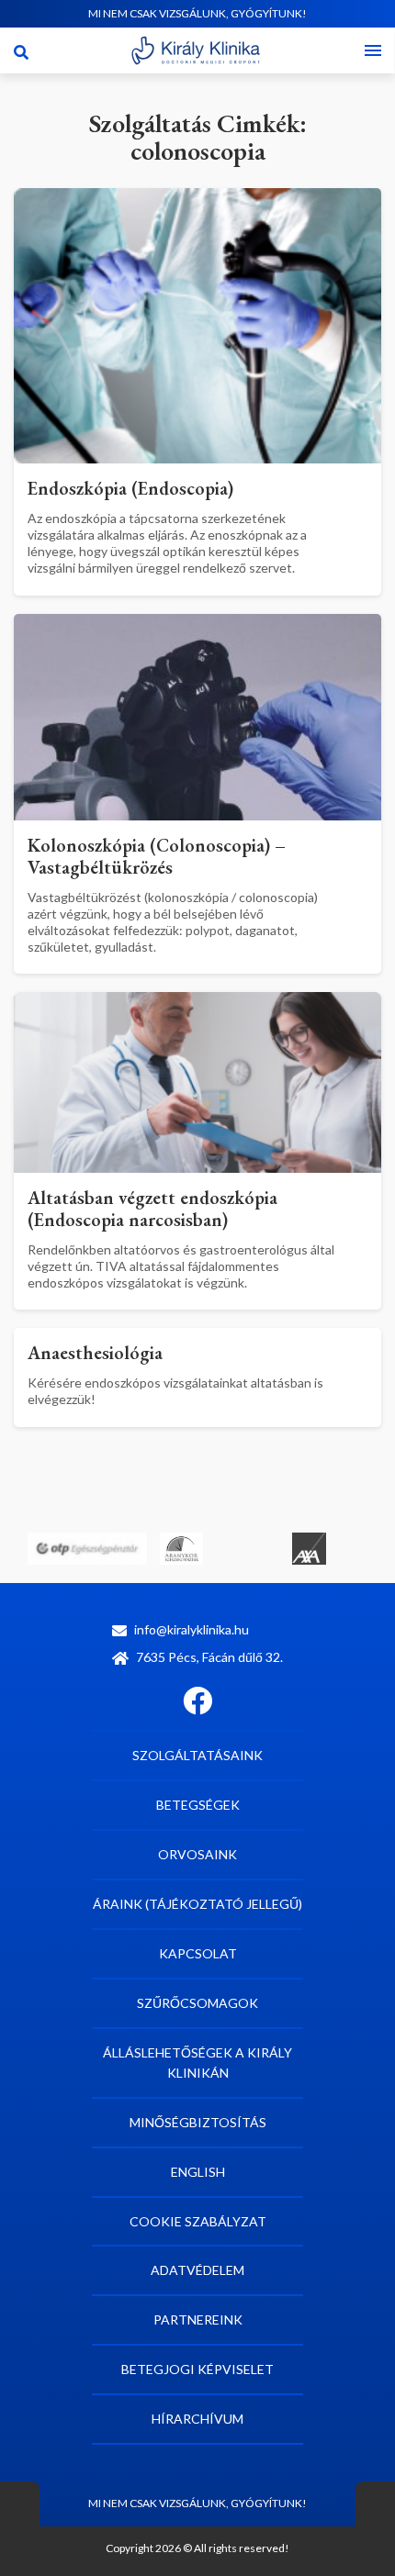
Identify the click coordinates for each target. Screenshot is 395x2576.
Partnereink (198, 2320)
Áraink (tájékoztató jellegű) (197, 1904)
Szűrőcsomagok (197, 2003)
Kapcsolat (198, 1953)
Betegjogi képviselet (197, 2369)
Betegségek (198, 1805)
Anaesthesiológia (95, 1353)
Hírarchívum (197, 2419)
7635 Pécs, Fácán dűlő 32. (209, 1657)
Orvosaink (197, 1854)
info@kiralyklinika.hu (192, 1629)
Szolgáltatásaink (197, 1755)
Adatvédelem (197, 2270)
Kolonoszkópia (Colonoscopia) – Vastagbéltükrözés (157, 856)
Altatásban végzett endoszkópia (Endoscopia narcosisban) (152, 1209)
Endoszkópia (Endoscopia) (130, 488)
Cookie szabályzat (198, 2221)
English (198, 2172)
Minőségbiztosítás (198, 2122)
